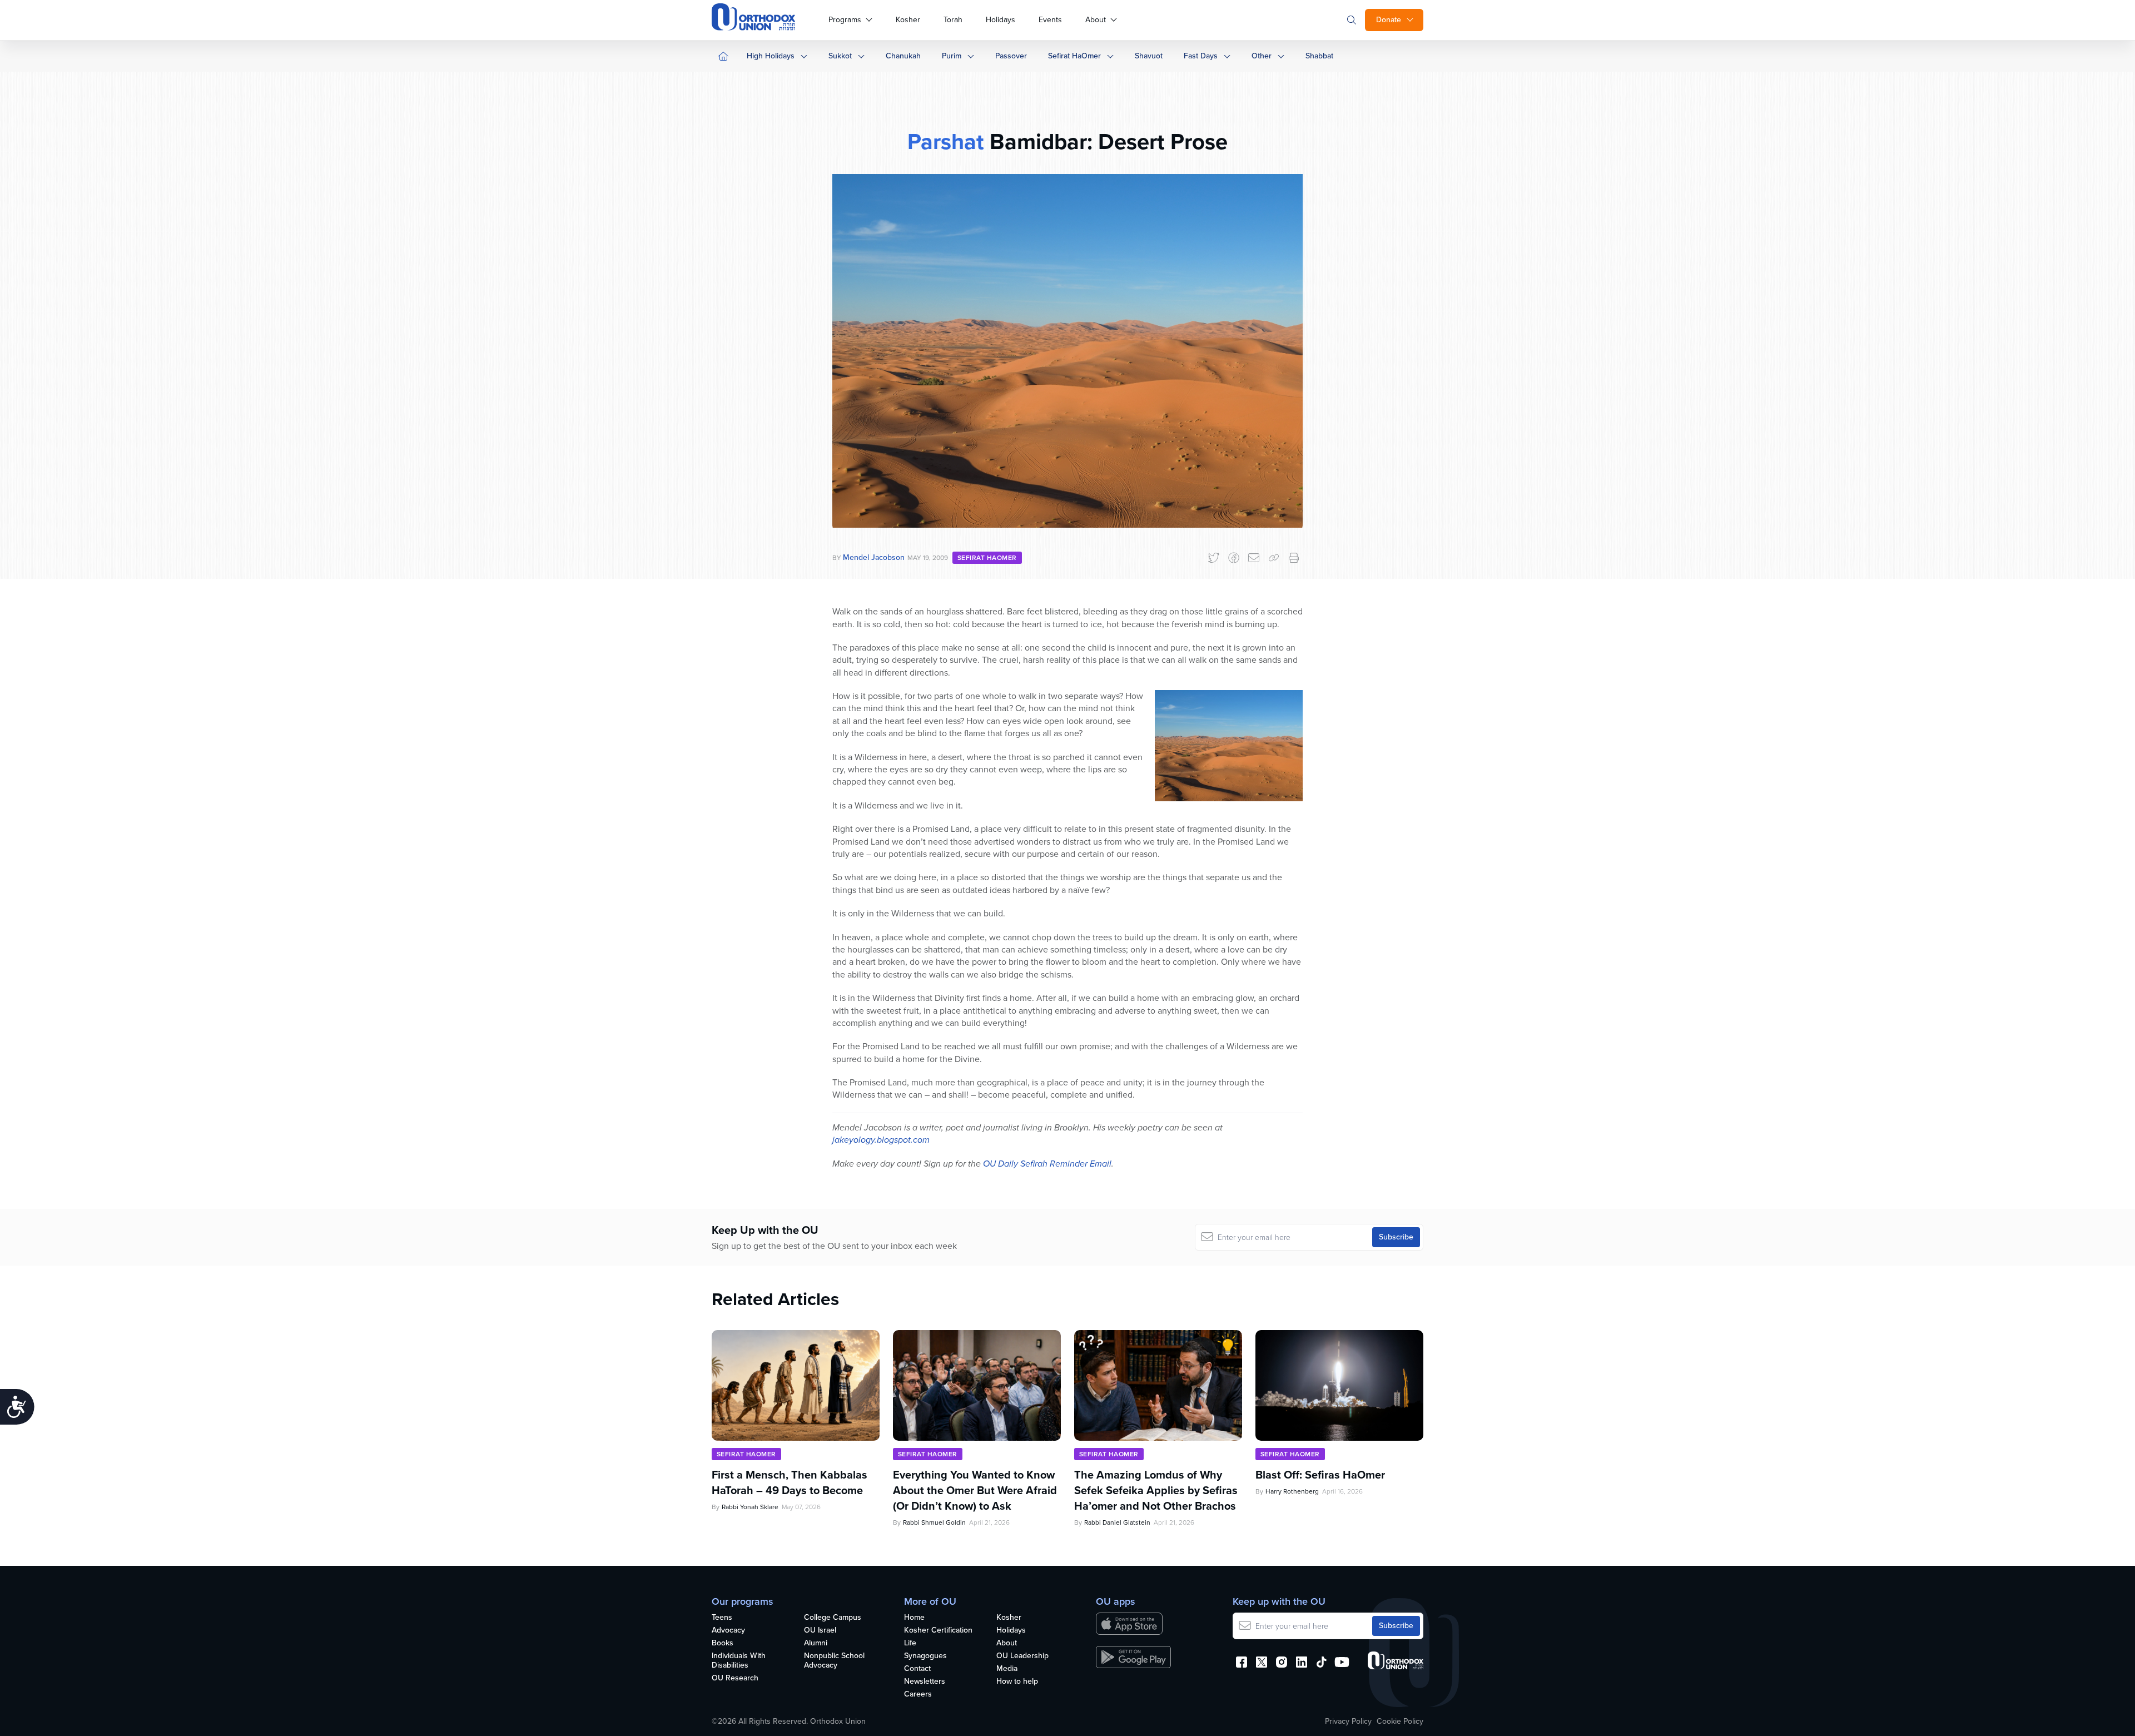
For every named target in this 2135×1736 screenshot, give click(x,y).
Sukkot (840, 56)
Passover (1011, 56)
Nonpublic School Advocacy (834, 1661)
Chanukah (903, 56)
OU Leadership (1022, 1656)
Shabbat (1319, 56)
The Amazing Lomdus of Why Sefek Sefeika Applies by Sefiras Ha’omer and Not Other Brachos (1156, 1490)
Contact (917, 1669)
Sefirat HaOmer (1074, 56)
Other (1262, 56)
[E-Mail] (1254, 558)
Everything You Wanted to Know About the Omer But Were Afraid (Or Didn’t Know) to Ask (975, 1490)
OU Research (735, 1678)
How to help (1017, 1682)
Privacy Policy (1348, 1722)
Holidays (1001, 20)
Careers (918, 1695)
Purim (952, 56)
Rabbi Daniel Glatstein (1117, 1522)
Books (723, 1643)
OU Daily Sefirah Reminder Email (1047, 1164)
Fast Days (1201, 56)
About (1096, 20)
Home (914, 1618)
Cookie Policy (1400, 1722)
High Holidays (771, 56)
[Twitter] (1214, 558)
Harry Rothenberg (1292, 1491)
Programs (845, 20)
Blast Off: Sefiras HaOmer (1320, 1475)
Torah (953, 20)
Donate (1389, 20)
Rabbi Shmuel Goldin (934, 1522)
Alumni (816, 1643)
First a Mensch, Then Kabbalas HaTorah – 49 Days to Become (790, 1482)
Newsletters (925, 1682)
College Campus (833, 1618)
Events (1050, 20)
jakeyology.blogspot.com (881, 1140)
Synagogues (925, 1656)
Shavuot (1149, 56)
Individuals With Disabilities (739, 1661)
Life (910, 1643)
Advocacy (728, 1631)
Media (1007, 1669)
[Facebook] (1234, 558)
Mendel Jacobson (874, 557)
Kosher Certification (938, 1631)
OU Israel (820, 1631)
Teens (722, 1618)
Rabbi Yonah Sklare (750, 1507)
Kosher (908, 20)
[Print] (1294, 558)
